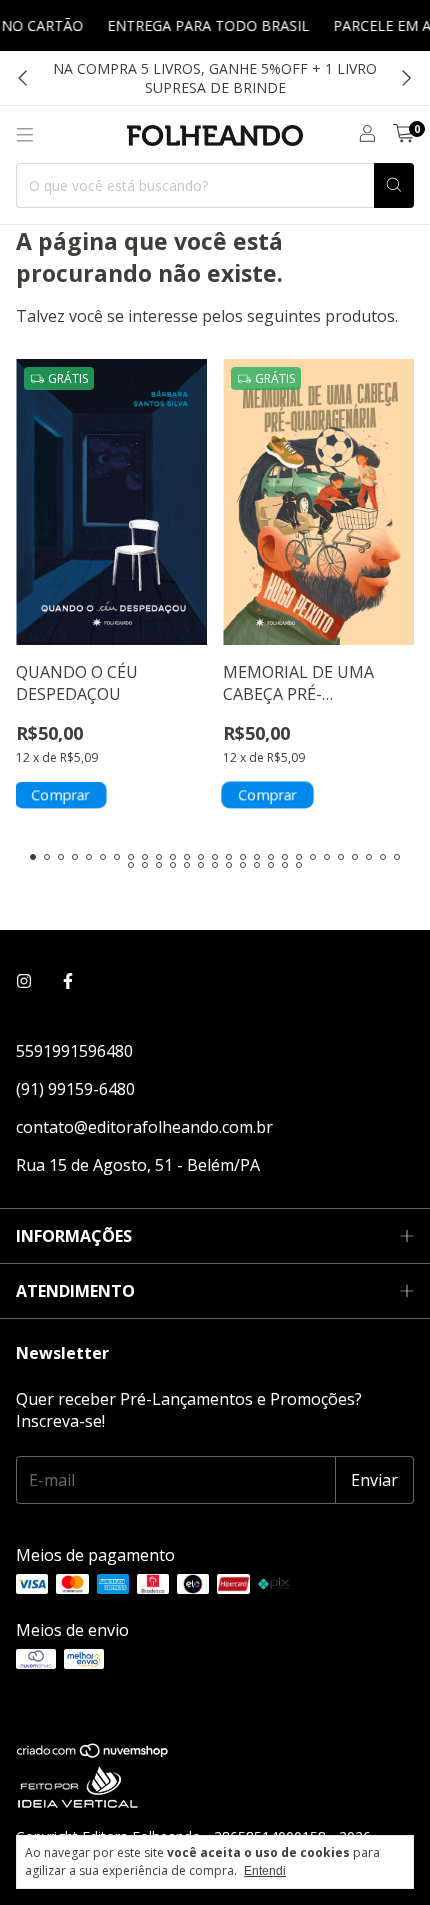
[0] (403, 134)
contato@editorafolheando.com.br (144, 1127)
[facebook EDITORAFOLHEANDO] (68, 981)
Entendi (265, 1871)
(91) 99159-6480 (75, 1089)
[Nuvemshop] (93, 1753)
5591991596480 (74, 1051)
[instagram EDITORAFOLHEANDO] (24, 981)
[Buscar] (394, 185)
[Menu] (25, 135)
